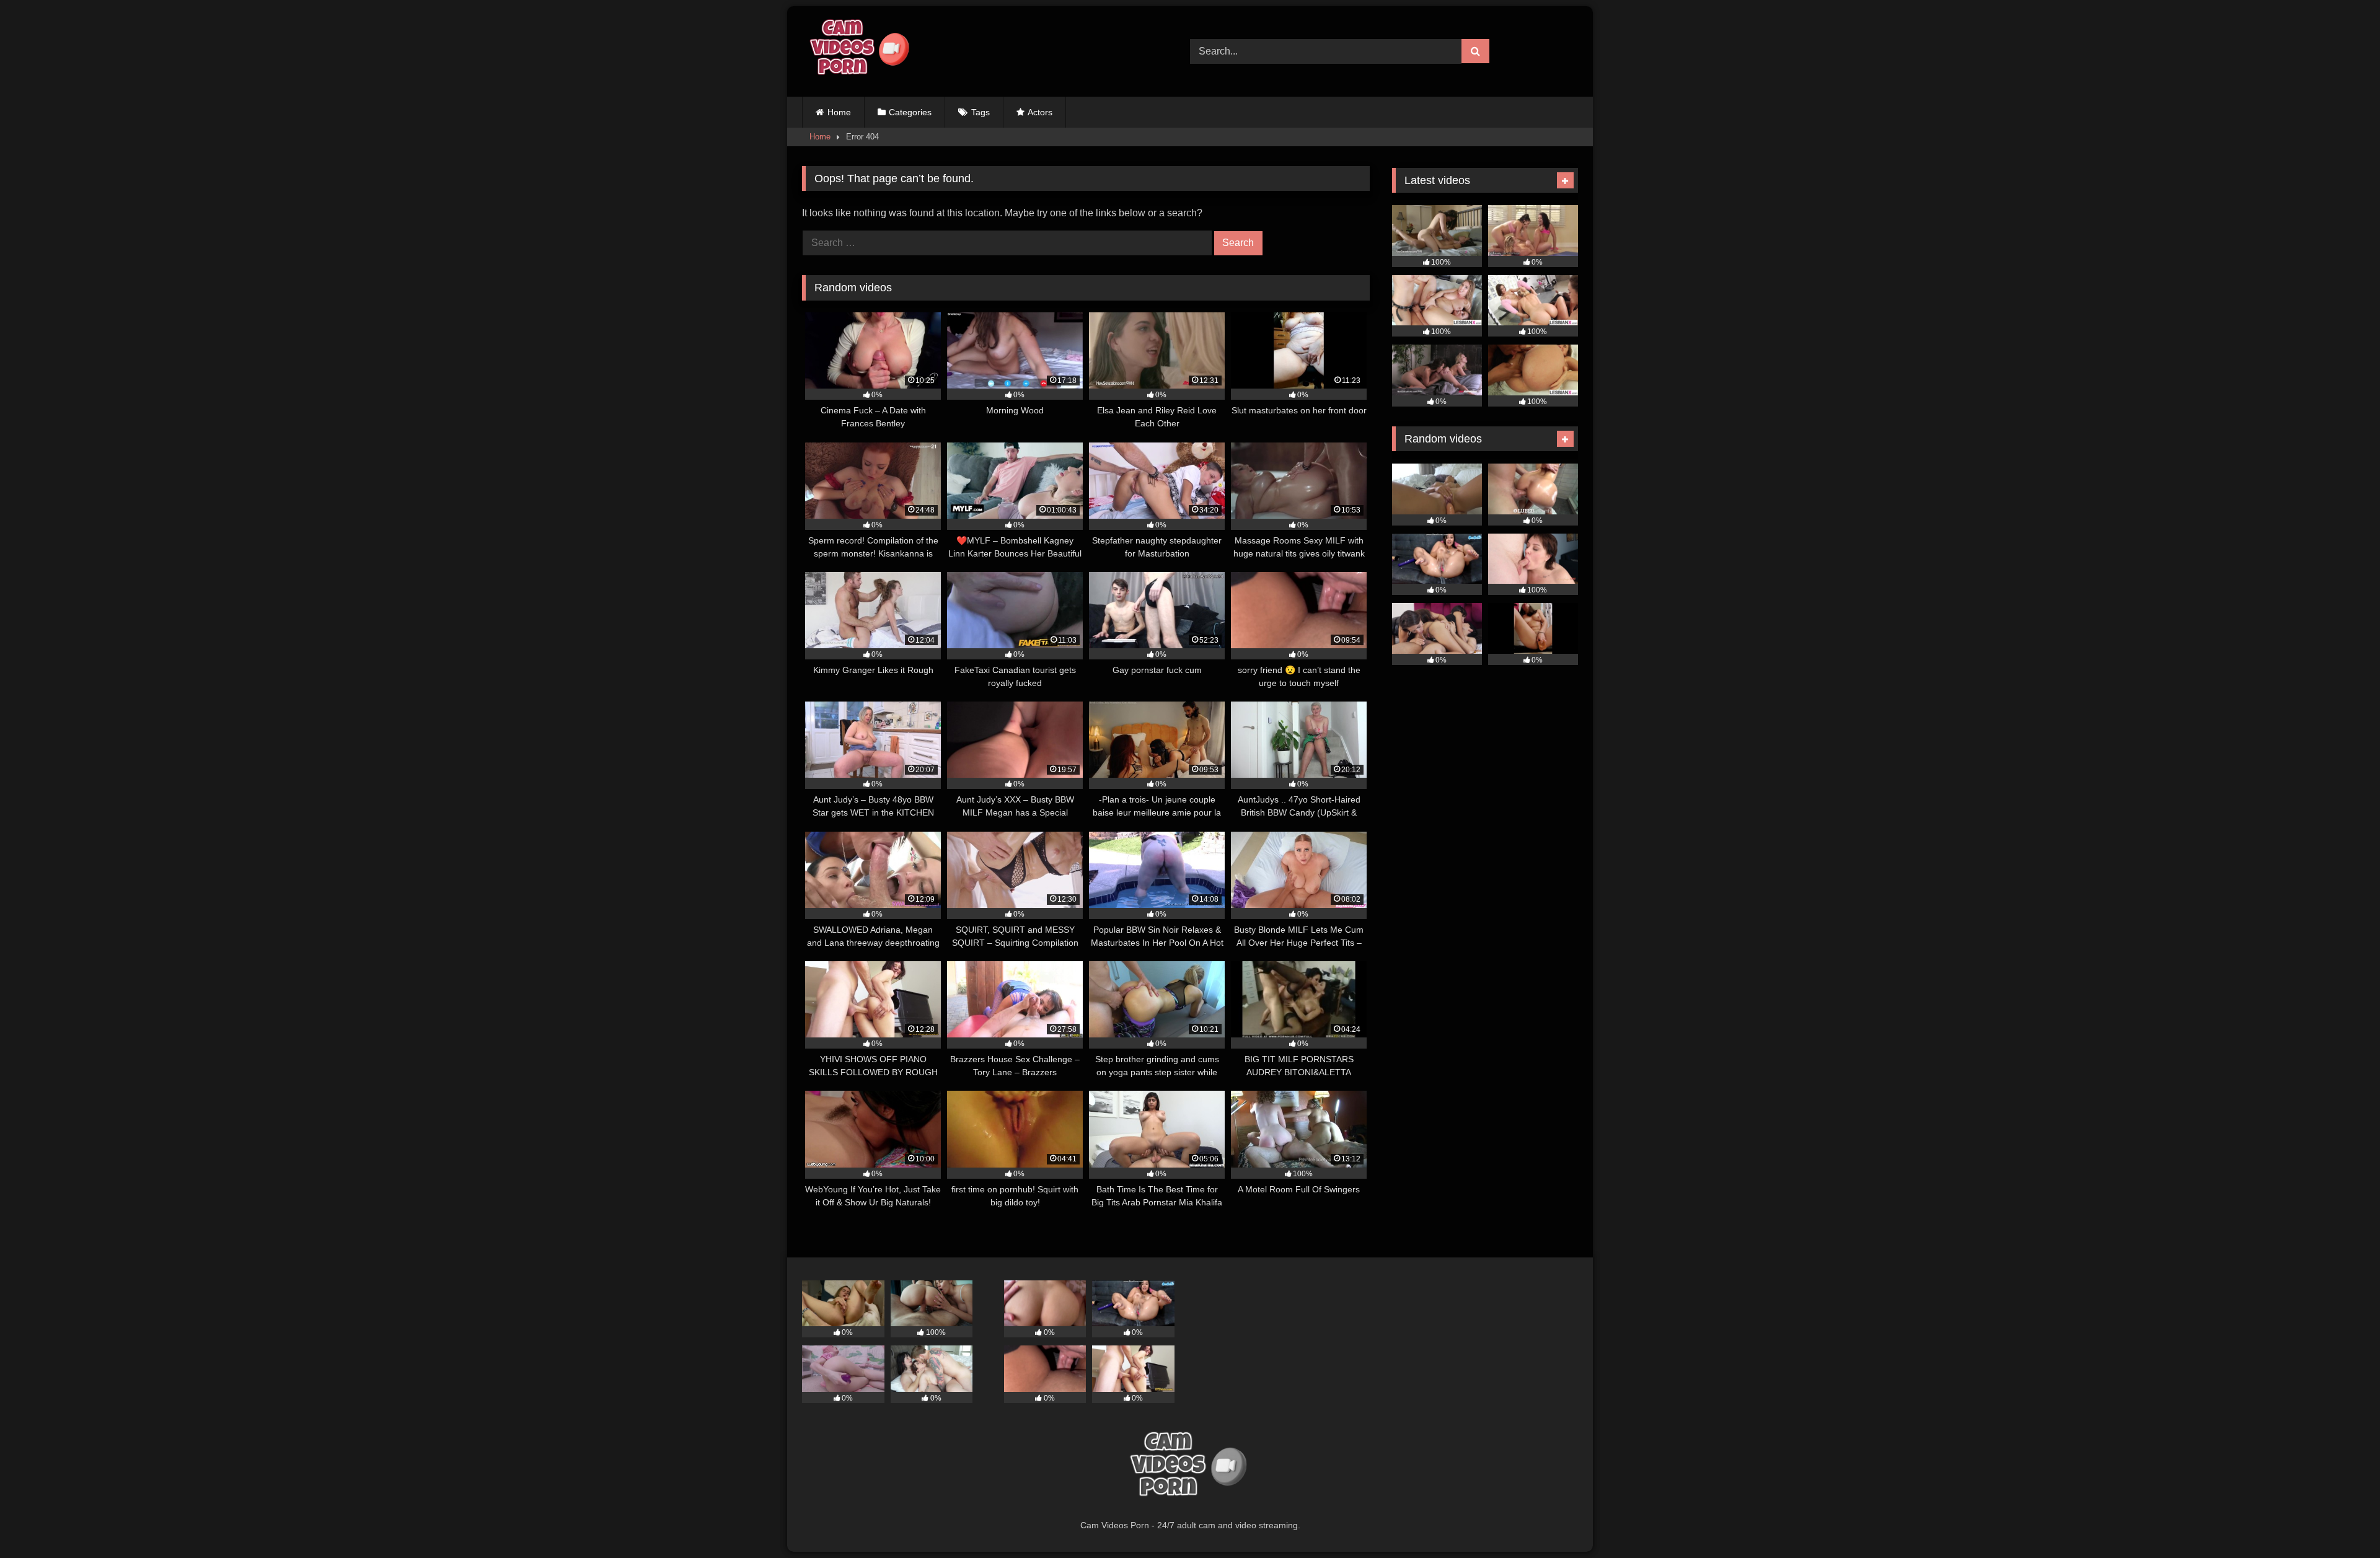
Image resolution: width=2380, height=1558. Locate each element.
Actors (1040, 112)
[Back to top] (2342, 1521)
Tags (981, 112)
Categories (910, 112)
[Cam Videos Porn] (858, 51)
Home (839, 112)
